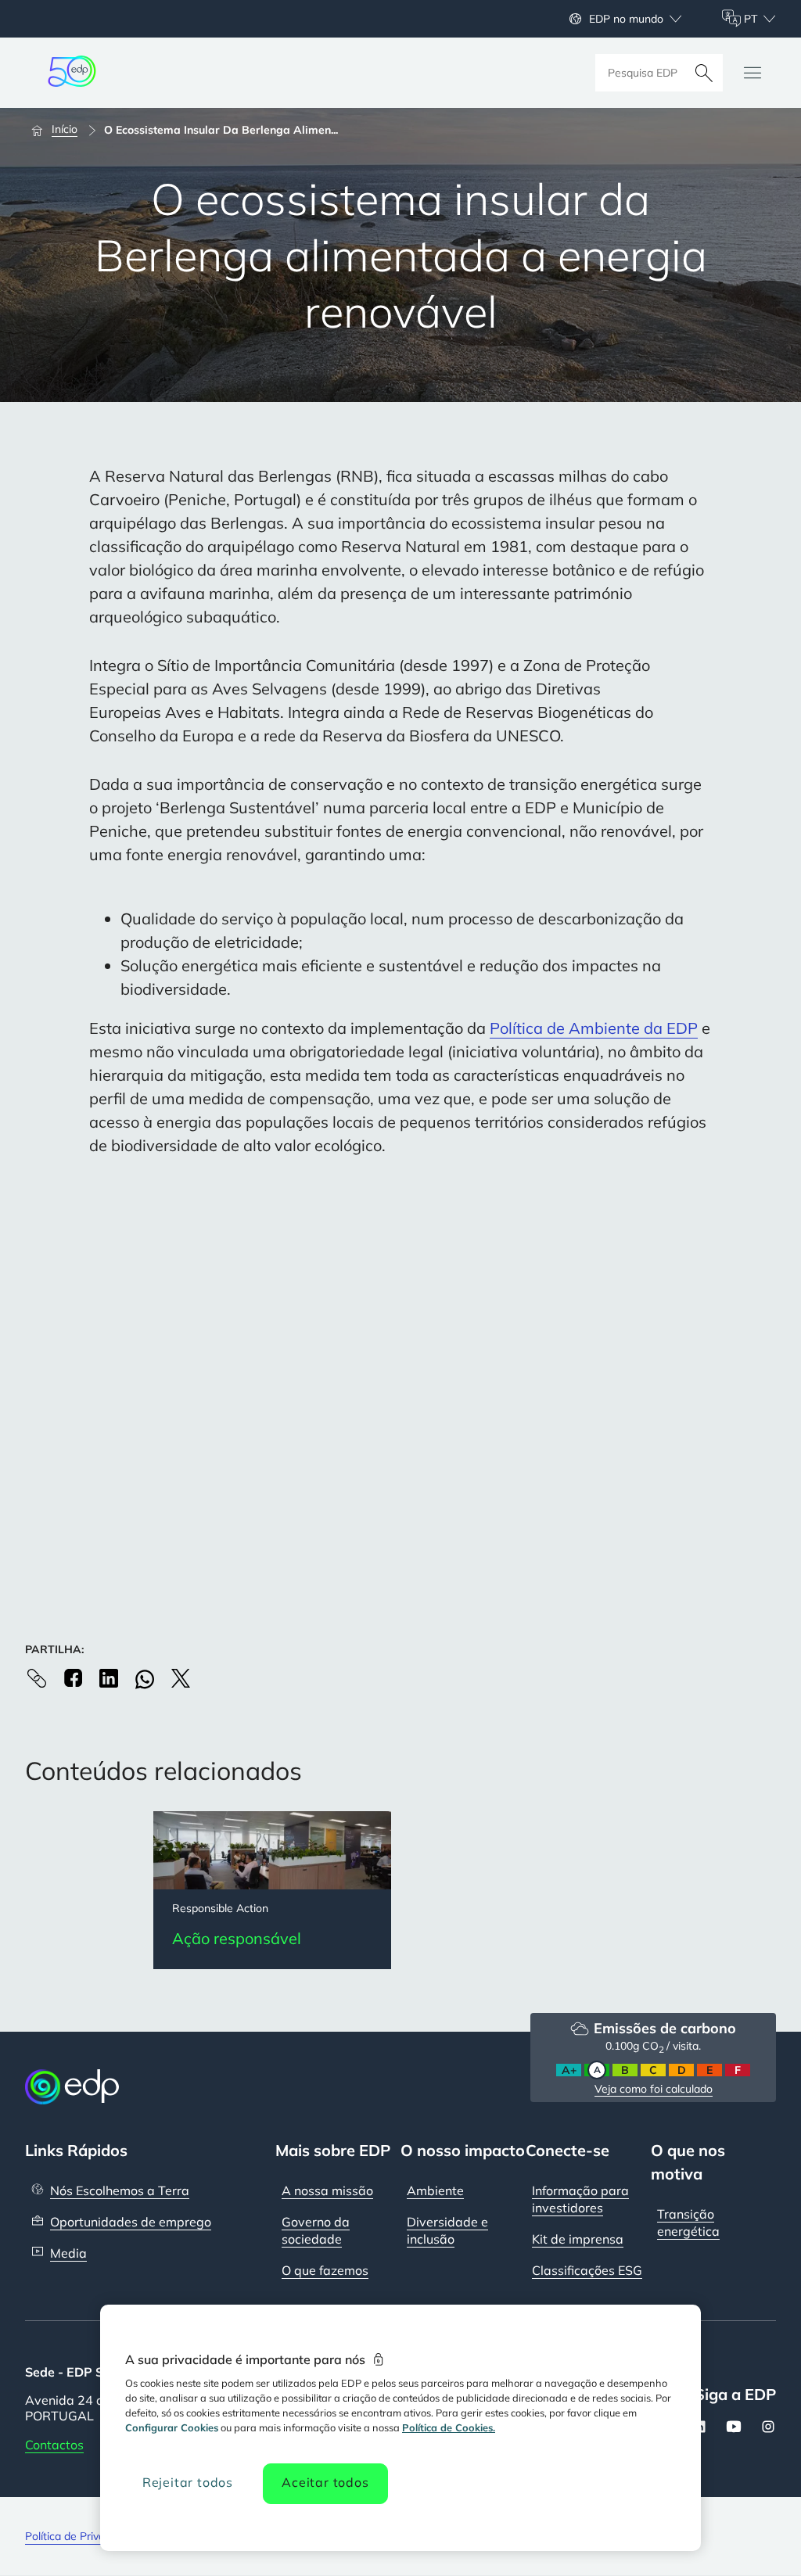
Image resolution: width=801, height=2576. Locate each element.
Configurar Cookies (172, 2427)
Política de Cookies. (449, 2427)
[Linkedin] (109, 1678)
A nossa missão (327, 2190)
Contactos (54, 2445)
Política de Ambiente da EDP (594, 1028)
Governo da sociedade (316, 2230)
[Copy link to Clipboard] (37, 1678)
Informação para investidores (580, 2199)
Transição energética (688, 2223)
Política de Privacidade (81, 2536)
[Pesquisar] (704, 73)
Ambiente (435, 2190)
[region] (400, 2428)
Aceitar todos (325, 2482)
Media (68, 2253)
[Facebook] (73, 1678)
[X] (181, 1678)
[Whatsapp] (145, 1679)
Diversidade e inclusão (447, 2230)
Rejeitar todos (188, 2482)
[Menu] (753, 73)
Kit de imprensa (578, 2239)
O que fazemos (325, 2270)
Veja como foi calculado (654, 2089)
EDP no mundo (626, 19)
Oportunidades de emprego (131, 2222)
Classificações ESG (587, 2270)
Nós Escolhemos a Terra (120, 2190)
